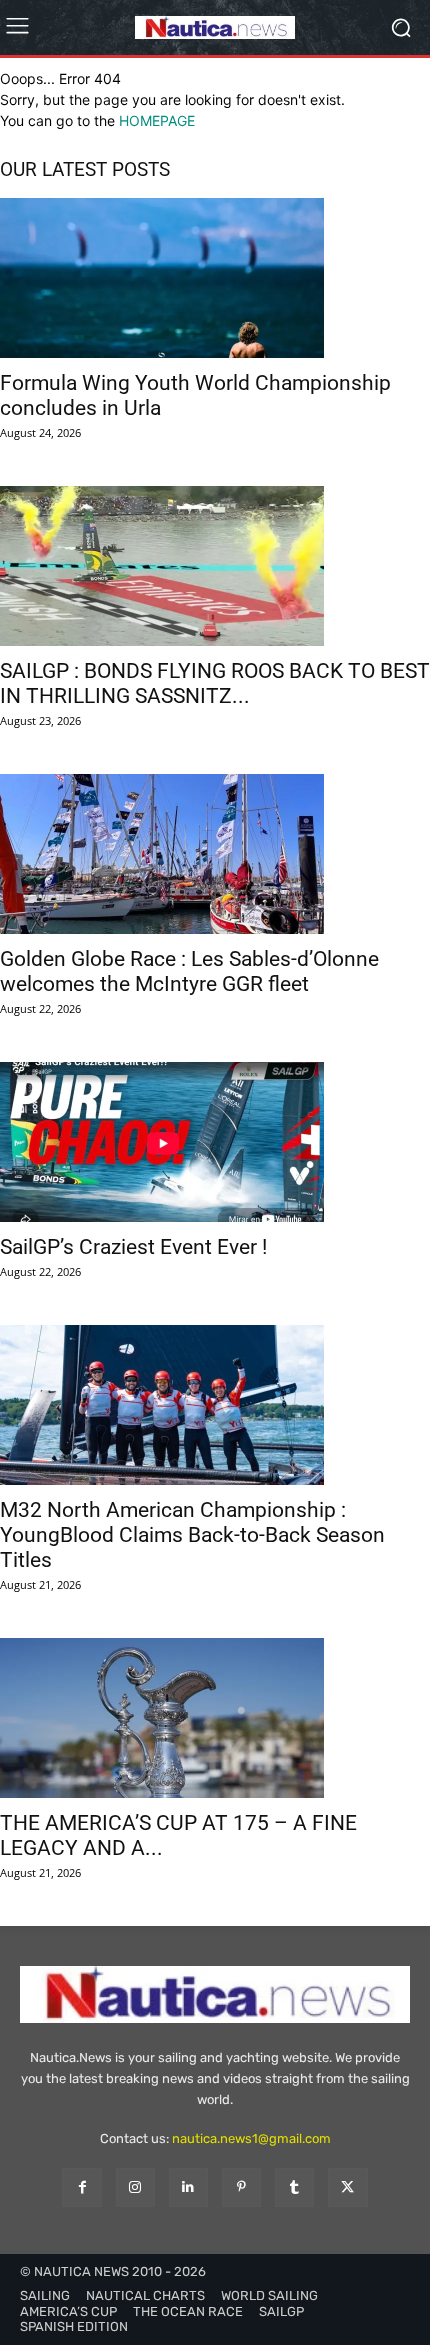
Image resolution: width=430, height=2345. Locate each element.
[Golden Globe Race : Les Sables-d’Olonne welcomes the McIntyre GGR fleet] (215, 854)
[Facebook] (81, 2187)
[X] (347, 2187)
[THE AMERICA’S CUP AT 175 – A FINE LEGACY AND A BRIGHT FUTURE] (215, 1718)
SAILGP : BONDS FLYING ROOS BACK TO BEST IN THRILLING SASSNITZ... (215, 683)
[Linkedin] (188, 2187)
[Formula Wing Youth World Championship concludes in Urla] (215, 278)
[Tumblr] (294, 2187)
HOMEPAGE (157, 120)
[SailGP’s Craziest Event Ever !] (215, 1142)
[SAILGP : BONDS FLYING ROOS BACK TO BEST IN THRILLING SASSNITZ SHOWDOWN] (215, 566)
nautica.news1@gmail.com (251, 2138)
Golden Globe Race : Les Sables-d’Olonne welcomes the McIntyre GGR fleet (189, 971)
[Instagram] (135, 2187)
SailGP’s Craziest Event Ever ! (133, 1247)
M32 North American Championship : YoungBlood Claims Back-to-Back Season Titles (192, 1535)
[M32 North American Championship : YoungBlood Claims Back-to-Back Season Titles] (215, 1405)
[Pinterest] (241, 2187)
